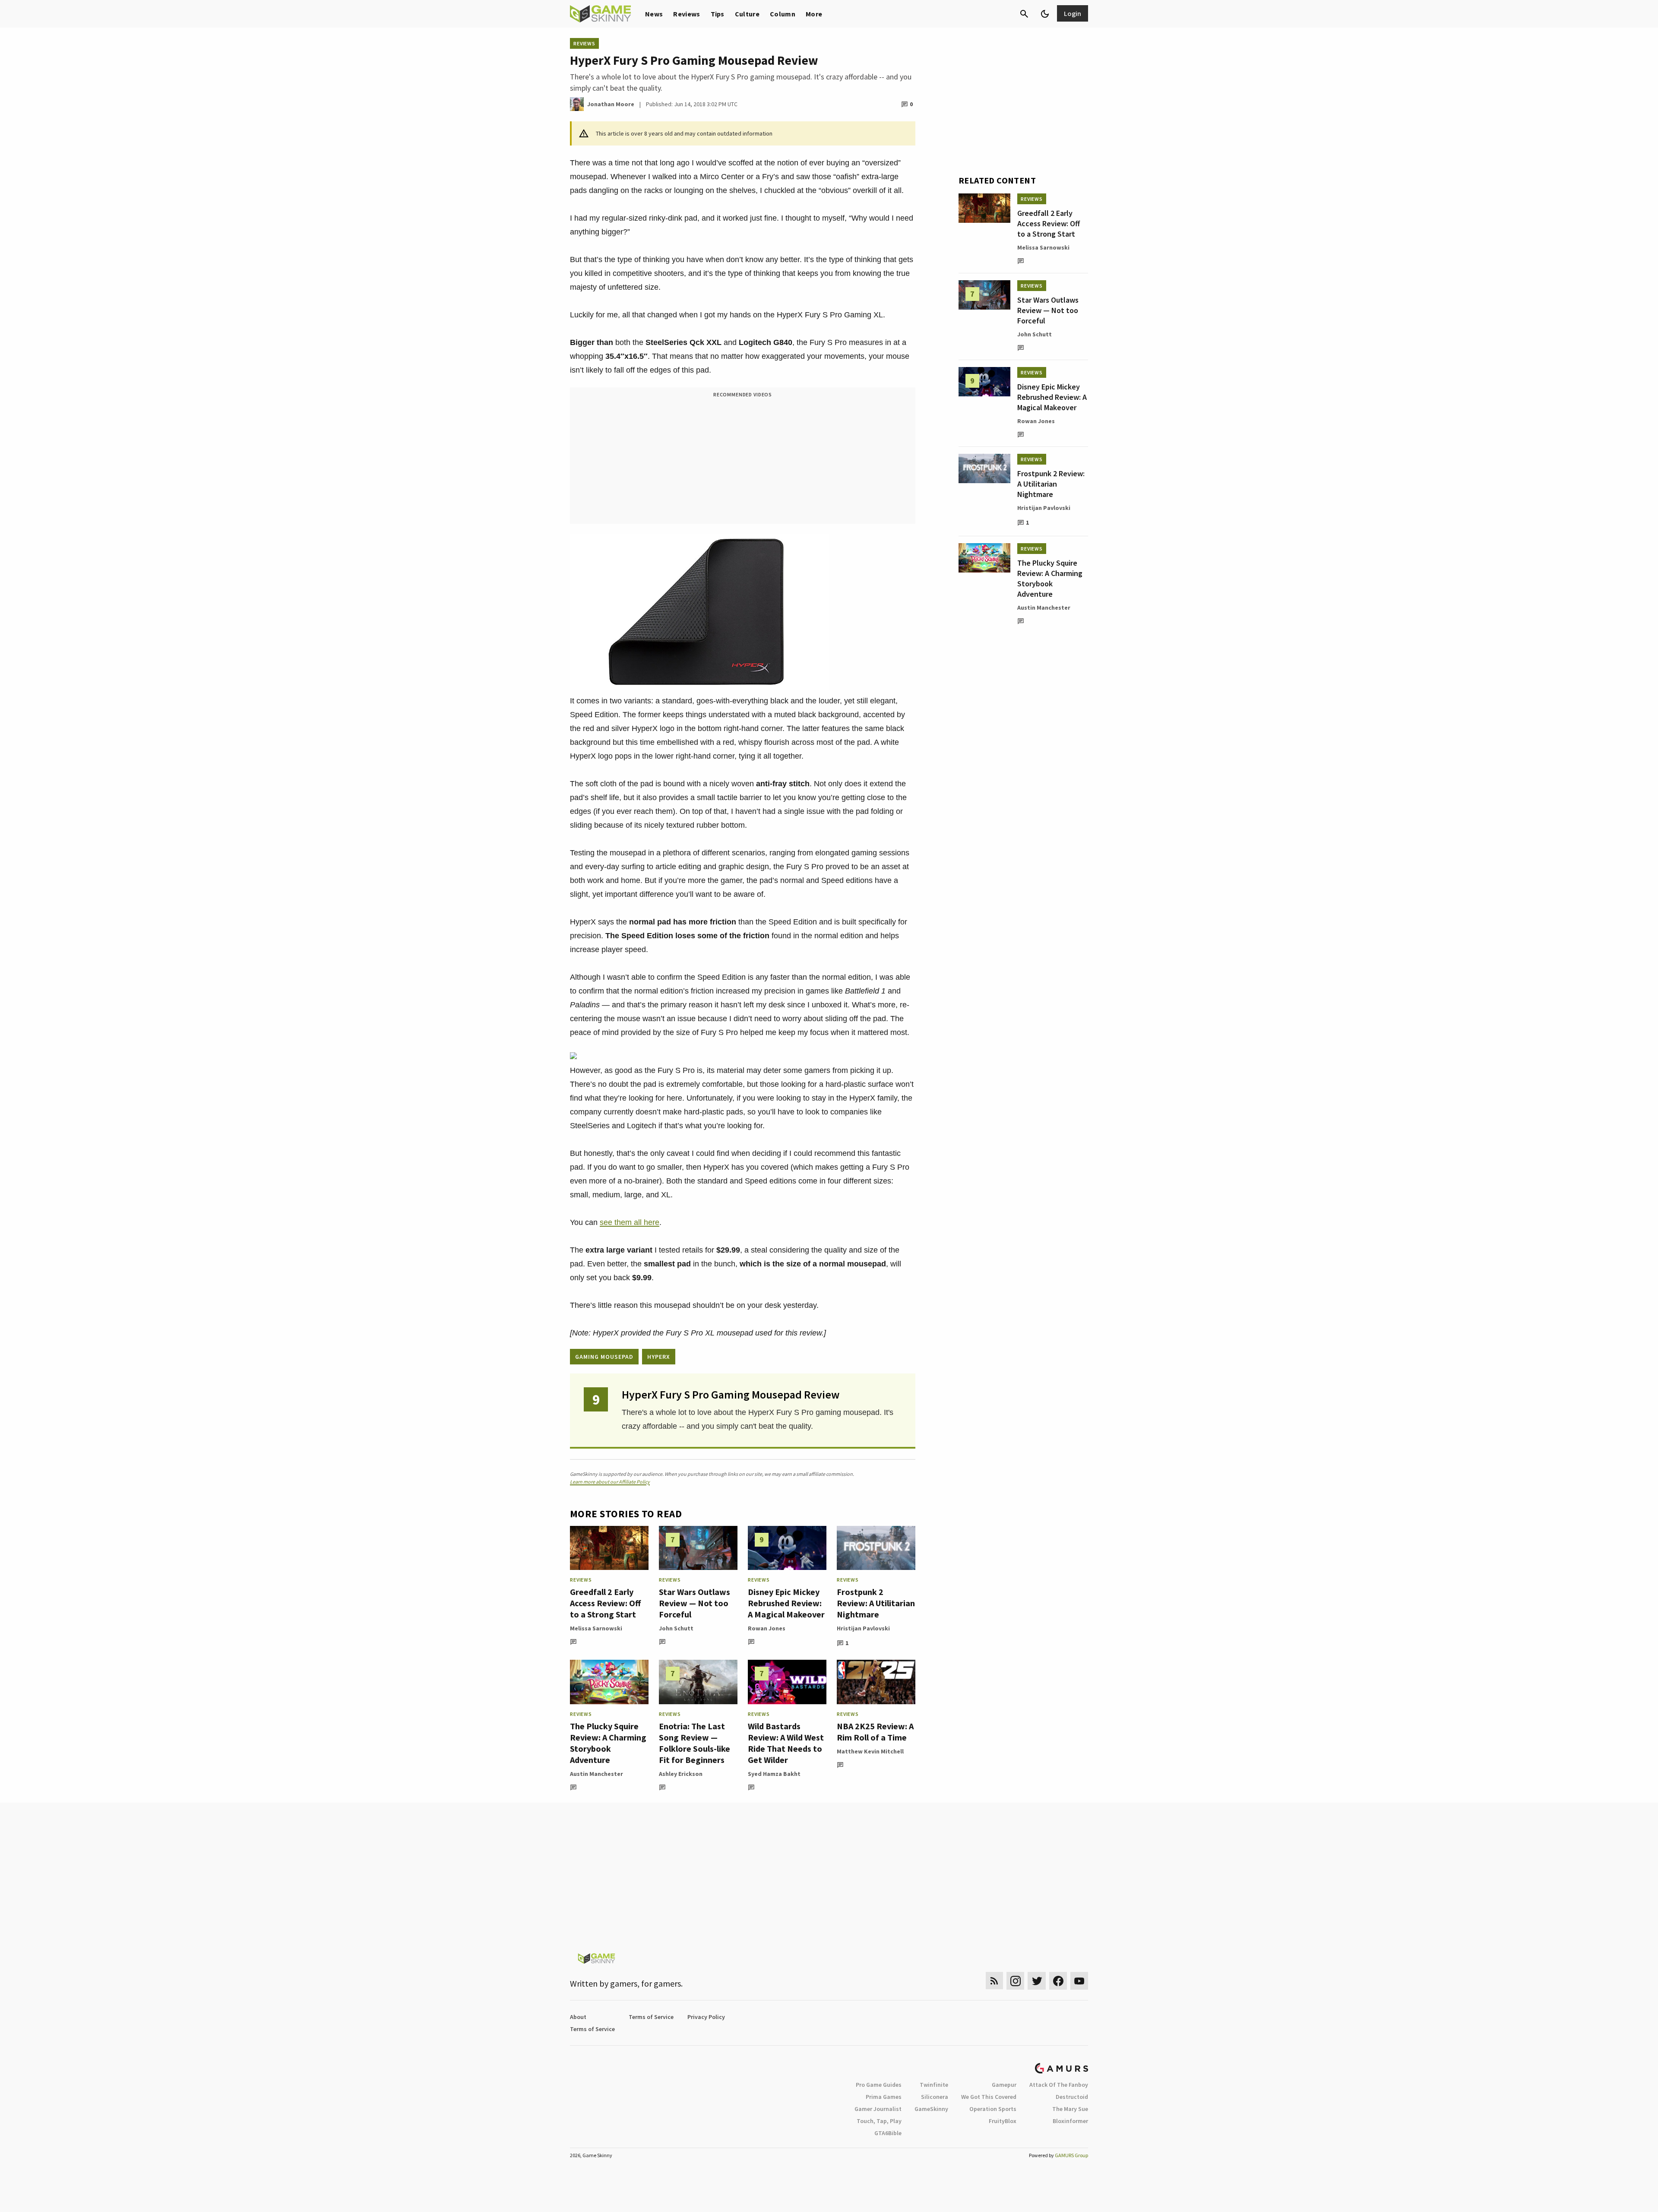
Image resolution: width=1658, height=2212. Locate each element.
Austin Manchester (596, 1774)
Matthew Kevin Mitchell (870, 1751)
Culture (747, 14)
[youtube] (1079, 1981)
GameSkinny (931, 2109)
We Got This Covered (989, 2097)
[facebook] (1058, 1981)
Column (783, 14)
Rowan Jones (767, 1628)
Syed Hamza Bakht (774, 1774)
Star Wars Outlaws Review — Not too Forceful (695, 1603)
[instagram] (1015, 1981)
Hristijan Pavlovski (863, 1628)
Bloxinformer (1070, 2121)
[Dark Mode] (1045, 14)
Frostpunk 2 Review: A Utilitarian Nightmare (876, 1603)
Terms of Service (651, 2017)
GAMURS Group (1071, 2155)
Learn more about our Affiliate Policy (610, 1482)
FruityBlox (1003, 2121)
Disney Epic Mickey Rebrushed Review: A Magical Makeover (786, 1603)
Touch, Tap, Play (879, 2121)
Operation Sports (993, 2109)
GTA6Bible (888, 2133)
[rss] (994, 1981)
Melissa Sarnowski (596, 1628)
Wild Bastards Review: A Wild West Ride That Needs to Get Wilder (786, 1743)
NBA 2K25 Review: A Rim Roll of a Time (875, 1732)
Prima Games (884, 2097)
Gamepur (1004, 2085)
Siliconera (935, 2097)
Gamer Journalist (878, 2109)
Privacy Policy (706, 2017)
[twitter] (1037, 1981)
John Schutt (676, 1628)
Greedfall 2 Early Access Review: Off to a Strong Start (605, 1603)
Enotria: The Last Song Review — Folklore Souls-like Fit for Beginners (695, 1743)
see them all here (630, 1222)
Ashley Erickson (681, 1774)
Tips (718, 14)
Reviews (687, 14)
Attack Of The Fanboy (1059, 2085)
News (654, 14)
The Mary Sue (1070, 2109)
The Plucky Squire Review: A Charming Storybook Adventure (608, 1743)
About (578, 2017)
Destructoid (1072, 2097)
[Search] (1024, 14)
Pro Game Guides (879, 2085)
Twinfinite (934, 2085)
